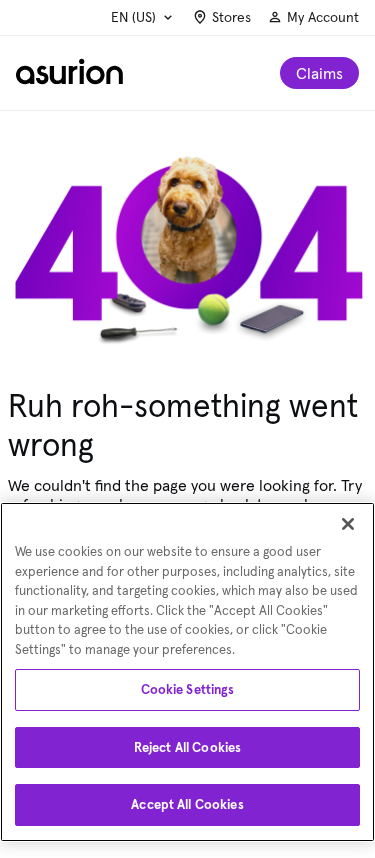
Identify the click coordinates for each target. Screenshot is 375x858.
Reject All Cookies (187, 747)
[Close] (348, 524)
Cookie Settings (188, 689)
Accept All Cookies (187, 804)
